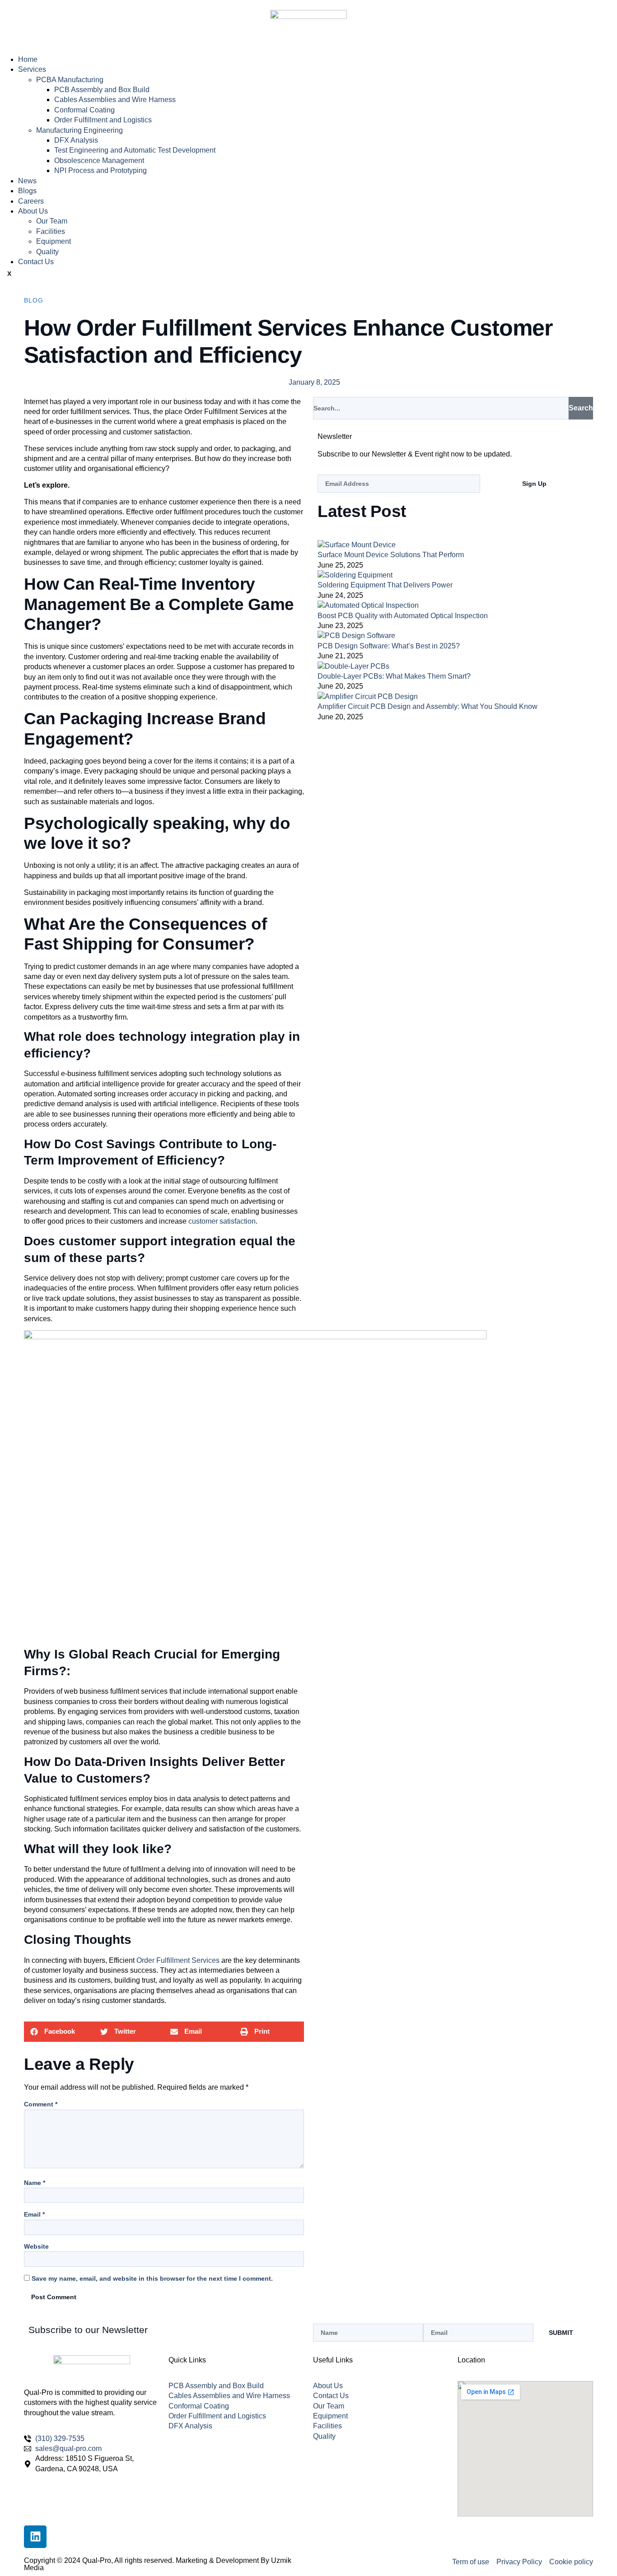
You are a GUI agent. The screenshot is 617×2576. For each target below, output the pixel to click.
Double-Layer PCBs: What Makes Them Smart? (394, 676)
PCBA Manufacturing (70, 80)
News (27, 181)
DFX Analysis (76, 140)
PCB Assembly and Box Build (102, 90)
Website (36, 2246)
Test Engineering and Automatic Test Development (135, 150)
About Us (33, 211)
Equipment (54, 241)
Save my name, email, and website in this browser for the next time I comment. (152, 2278)
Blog (34, 300)
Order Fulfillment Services (178, 1960)
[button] (59, 2032)
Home (28, 59)
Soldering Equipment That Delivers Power (385, 585)
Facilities (51, 231)
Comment (41, 2104)
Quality (47, 252)
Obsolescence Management (99, 161)
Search (581, 408)
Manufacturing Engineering (79, 130)
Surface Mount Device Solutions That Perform (391, 555)
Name (35, 2183)
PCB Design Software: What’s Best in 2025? (389, 646)
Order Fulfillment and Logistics (103, 120)
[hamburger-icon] (7, 51)
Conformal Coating (84, 110)
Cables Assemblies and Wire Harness (115, 100)
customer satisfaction (222, 1221)
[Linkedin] (35, 2537)
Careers (31, 201)
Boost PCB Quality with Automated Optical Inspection (403, 616)
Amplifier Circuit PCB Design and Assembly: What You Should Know (428, 706)
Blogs (27, 191)
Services (32, 69)
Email (34, 2214)
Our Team (52, 221)
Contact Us (36, 262)
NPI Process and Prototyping (100, 170)
